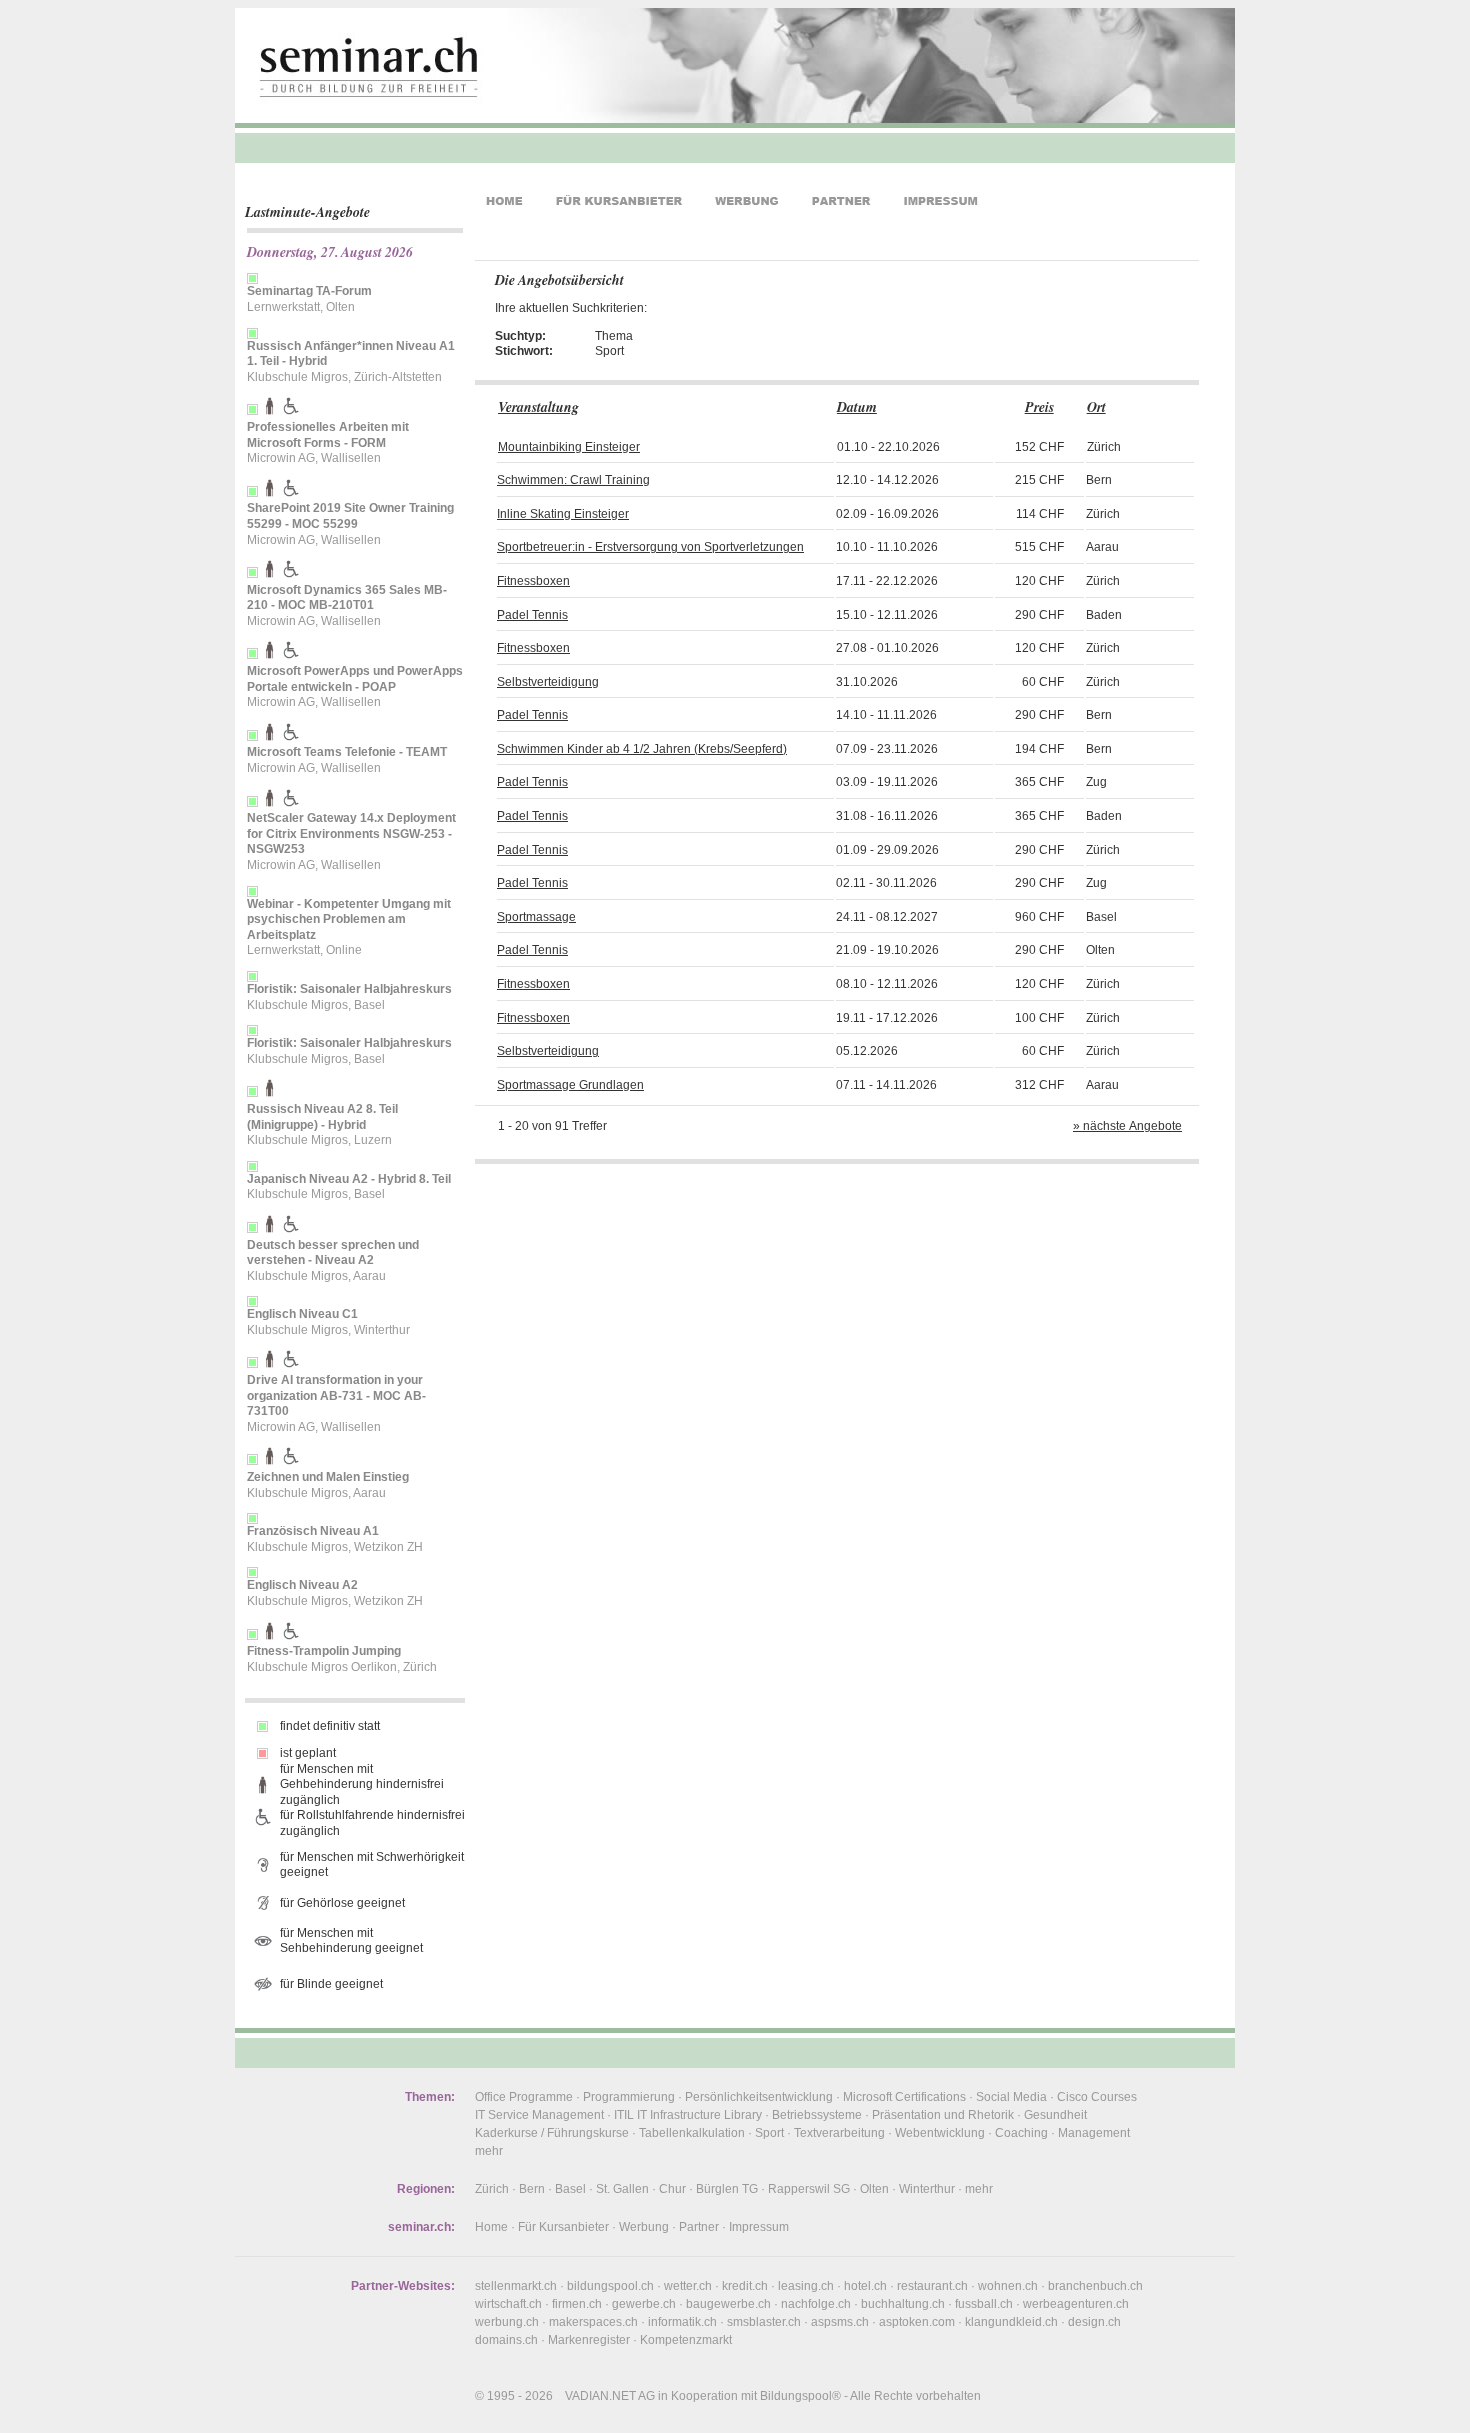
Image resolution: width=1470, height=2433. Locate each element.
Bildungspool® (800, 2396)
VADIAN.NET (600, 2396)
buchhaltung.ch (903, 2304)
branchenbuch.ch (1095, 2286)
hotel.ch (865, 2286)
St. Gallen (622, 2189)
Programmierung (629, 2097)
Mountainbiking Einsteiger (569, 447)
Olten (874, 2189)
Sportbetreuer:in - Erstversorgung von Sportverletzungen (650, 547)
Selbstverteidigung (548, 682)
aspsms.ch (840, 2322)
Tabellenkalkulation (692, 2133)
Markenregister (589, 2340)
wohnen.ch (1008, 2286)
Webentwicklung (940, 2133)
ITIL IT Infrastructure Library (688, 2115)
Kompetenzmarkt (686, 2340)
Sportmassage (536, 917)
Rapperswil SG (809, 2189)
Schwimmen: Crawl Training (573, 480)
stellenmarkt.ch (516, 2286)
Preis (1039, 407)
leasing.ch (806, 2286)
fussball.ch (984, 2304)
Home (491, 2227)
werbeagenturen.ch (1076, 2304)
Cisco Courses (1097, 2097)
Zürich (492, 2189)
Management (1094, 2133)
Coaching (1021, 2133)
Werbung (644, 2227)
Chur (672, 2189)
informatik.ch (682, 2322)
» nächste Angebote (1127, 1126)
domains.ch (506, 2340)
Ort (1096, 407)
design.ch (1094, 2322)
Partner (699, 2227)
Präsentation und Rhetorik (943, 2115)
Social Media (1011, 2097)
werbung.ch (507, 2322)
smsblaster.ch (764, 2322)
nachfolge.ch (816, 2304)
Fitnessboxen (533, 581)
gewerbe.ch (644, 2304)
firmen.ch (577, 2304)
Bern (532, 2189)
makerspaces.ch (593, 2322)
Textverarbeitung (839, 2133)
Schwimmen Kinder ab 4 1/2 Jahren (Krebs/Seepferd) (642, 749)
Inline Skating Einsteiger (563, 514)
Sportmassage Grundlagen (570, 1085)
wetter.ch (688, 2286)
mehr (489, 2151)
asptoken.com (917, 2322)
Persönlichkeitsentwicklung (759, 2097)
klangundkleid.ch (1011, 2322)
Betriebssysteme (817, 2115)
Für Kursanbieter (563, 2227)
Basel (570, 2189)
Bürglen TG (727, 2189)
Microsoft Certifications (904, 2097)
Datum (857, 407)
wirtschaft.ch (508, 2304)
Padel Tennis (532, 615)
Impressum (759, 2227)
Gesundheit (1055, 2115)
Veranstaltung (538, 407)
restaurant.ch (932, 2286)
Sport (769, 2133)
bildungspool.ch (610, 2286)
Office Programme (524, 2097)
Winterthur (927, 2189)
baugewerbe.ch (728, 2304)
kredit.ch (745, 2286)
